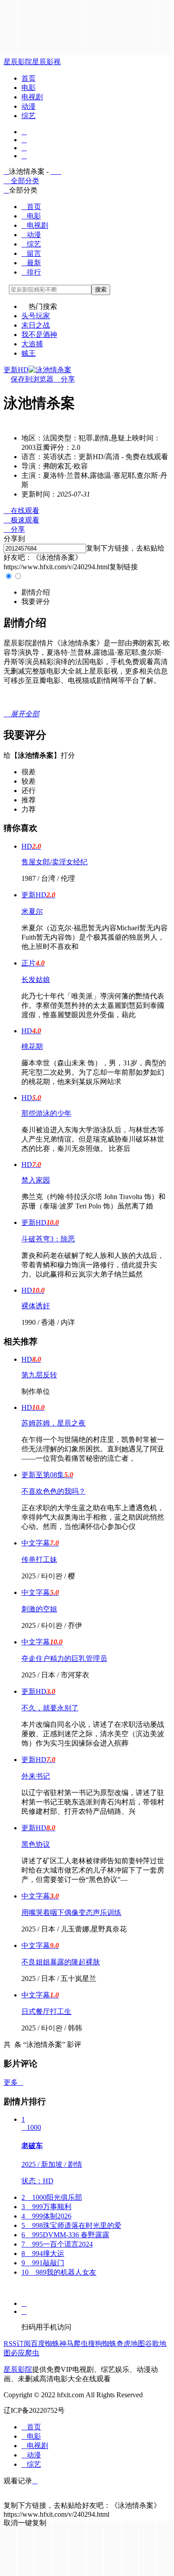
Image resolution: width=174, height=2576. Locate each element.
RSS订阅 (17, 2344)
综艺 (29, 116)
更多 (13, 2082)
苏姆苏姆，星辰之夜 (54, 1423)
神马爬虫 (74, 2344)
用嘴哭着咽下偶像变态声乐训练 (71, 1912)
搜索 (101, 290)
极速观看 (21, 520)
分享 (64, 379)
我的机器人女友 (59, 2272)
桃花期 (32, 1046)
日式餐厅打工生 (46, 2011)
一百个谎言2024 (57, 2244)
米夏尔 (32, 911)
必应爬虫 (25, 2353)
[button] (36, 592)
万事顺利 (46, 2207)
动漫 (29, 106)
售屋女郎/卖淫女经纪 (54, 862)
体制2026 (46, 2216)
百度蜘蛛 (45, 2344)
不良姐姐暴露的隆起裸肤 (61, 1962)
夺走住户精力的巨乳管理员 (64, 1658)
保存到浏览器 (32, 379)
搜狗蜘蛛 (102, 2344)
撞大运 (43, 2253)
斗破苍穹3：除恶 (48, 1239)
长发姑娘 (36, 980)
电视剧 (32, 97)
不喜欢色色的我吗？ (54, 1491)
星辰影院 (18, 62)
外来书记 (36, 1776)
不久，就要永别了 (50, 1708)
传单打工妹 (39, 1559)
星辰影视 (46, 62)
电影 (29, 88)
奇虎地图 (131, 2344)
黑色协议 (36, 1844)
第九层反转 (39, 1375)
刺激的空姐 (39, 1609)
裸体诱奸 (36, 1306)
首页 (29, 78)
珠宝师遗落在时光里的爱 (71, 2225)
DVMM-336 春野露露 (65, 2235)
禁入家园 (36, 1180)
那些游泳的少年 (46, 1113)
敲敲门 (43, 2263)
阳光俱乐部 (52, 2197)
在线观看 (21, 511)
